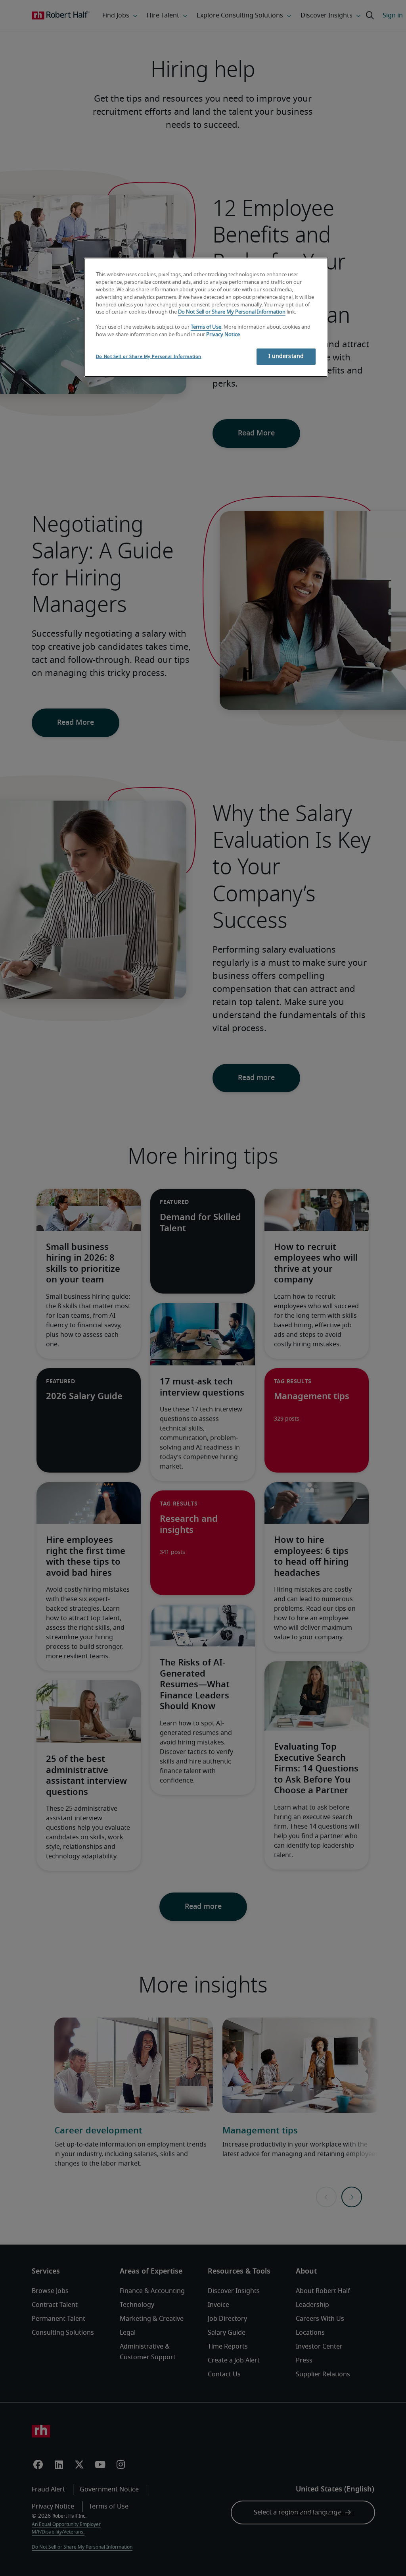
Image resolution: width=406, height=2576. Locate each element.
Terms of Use (206, 327)
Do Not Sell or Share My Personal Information (232, 312)
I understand (286, 356)
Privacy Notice (223, 335)
